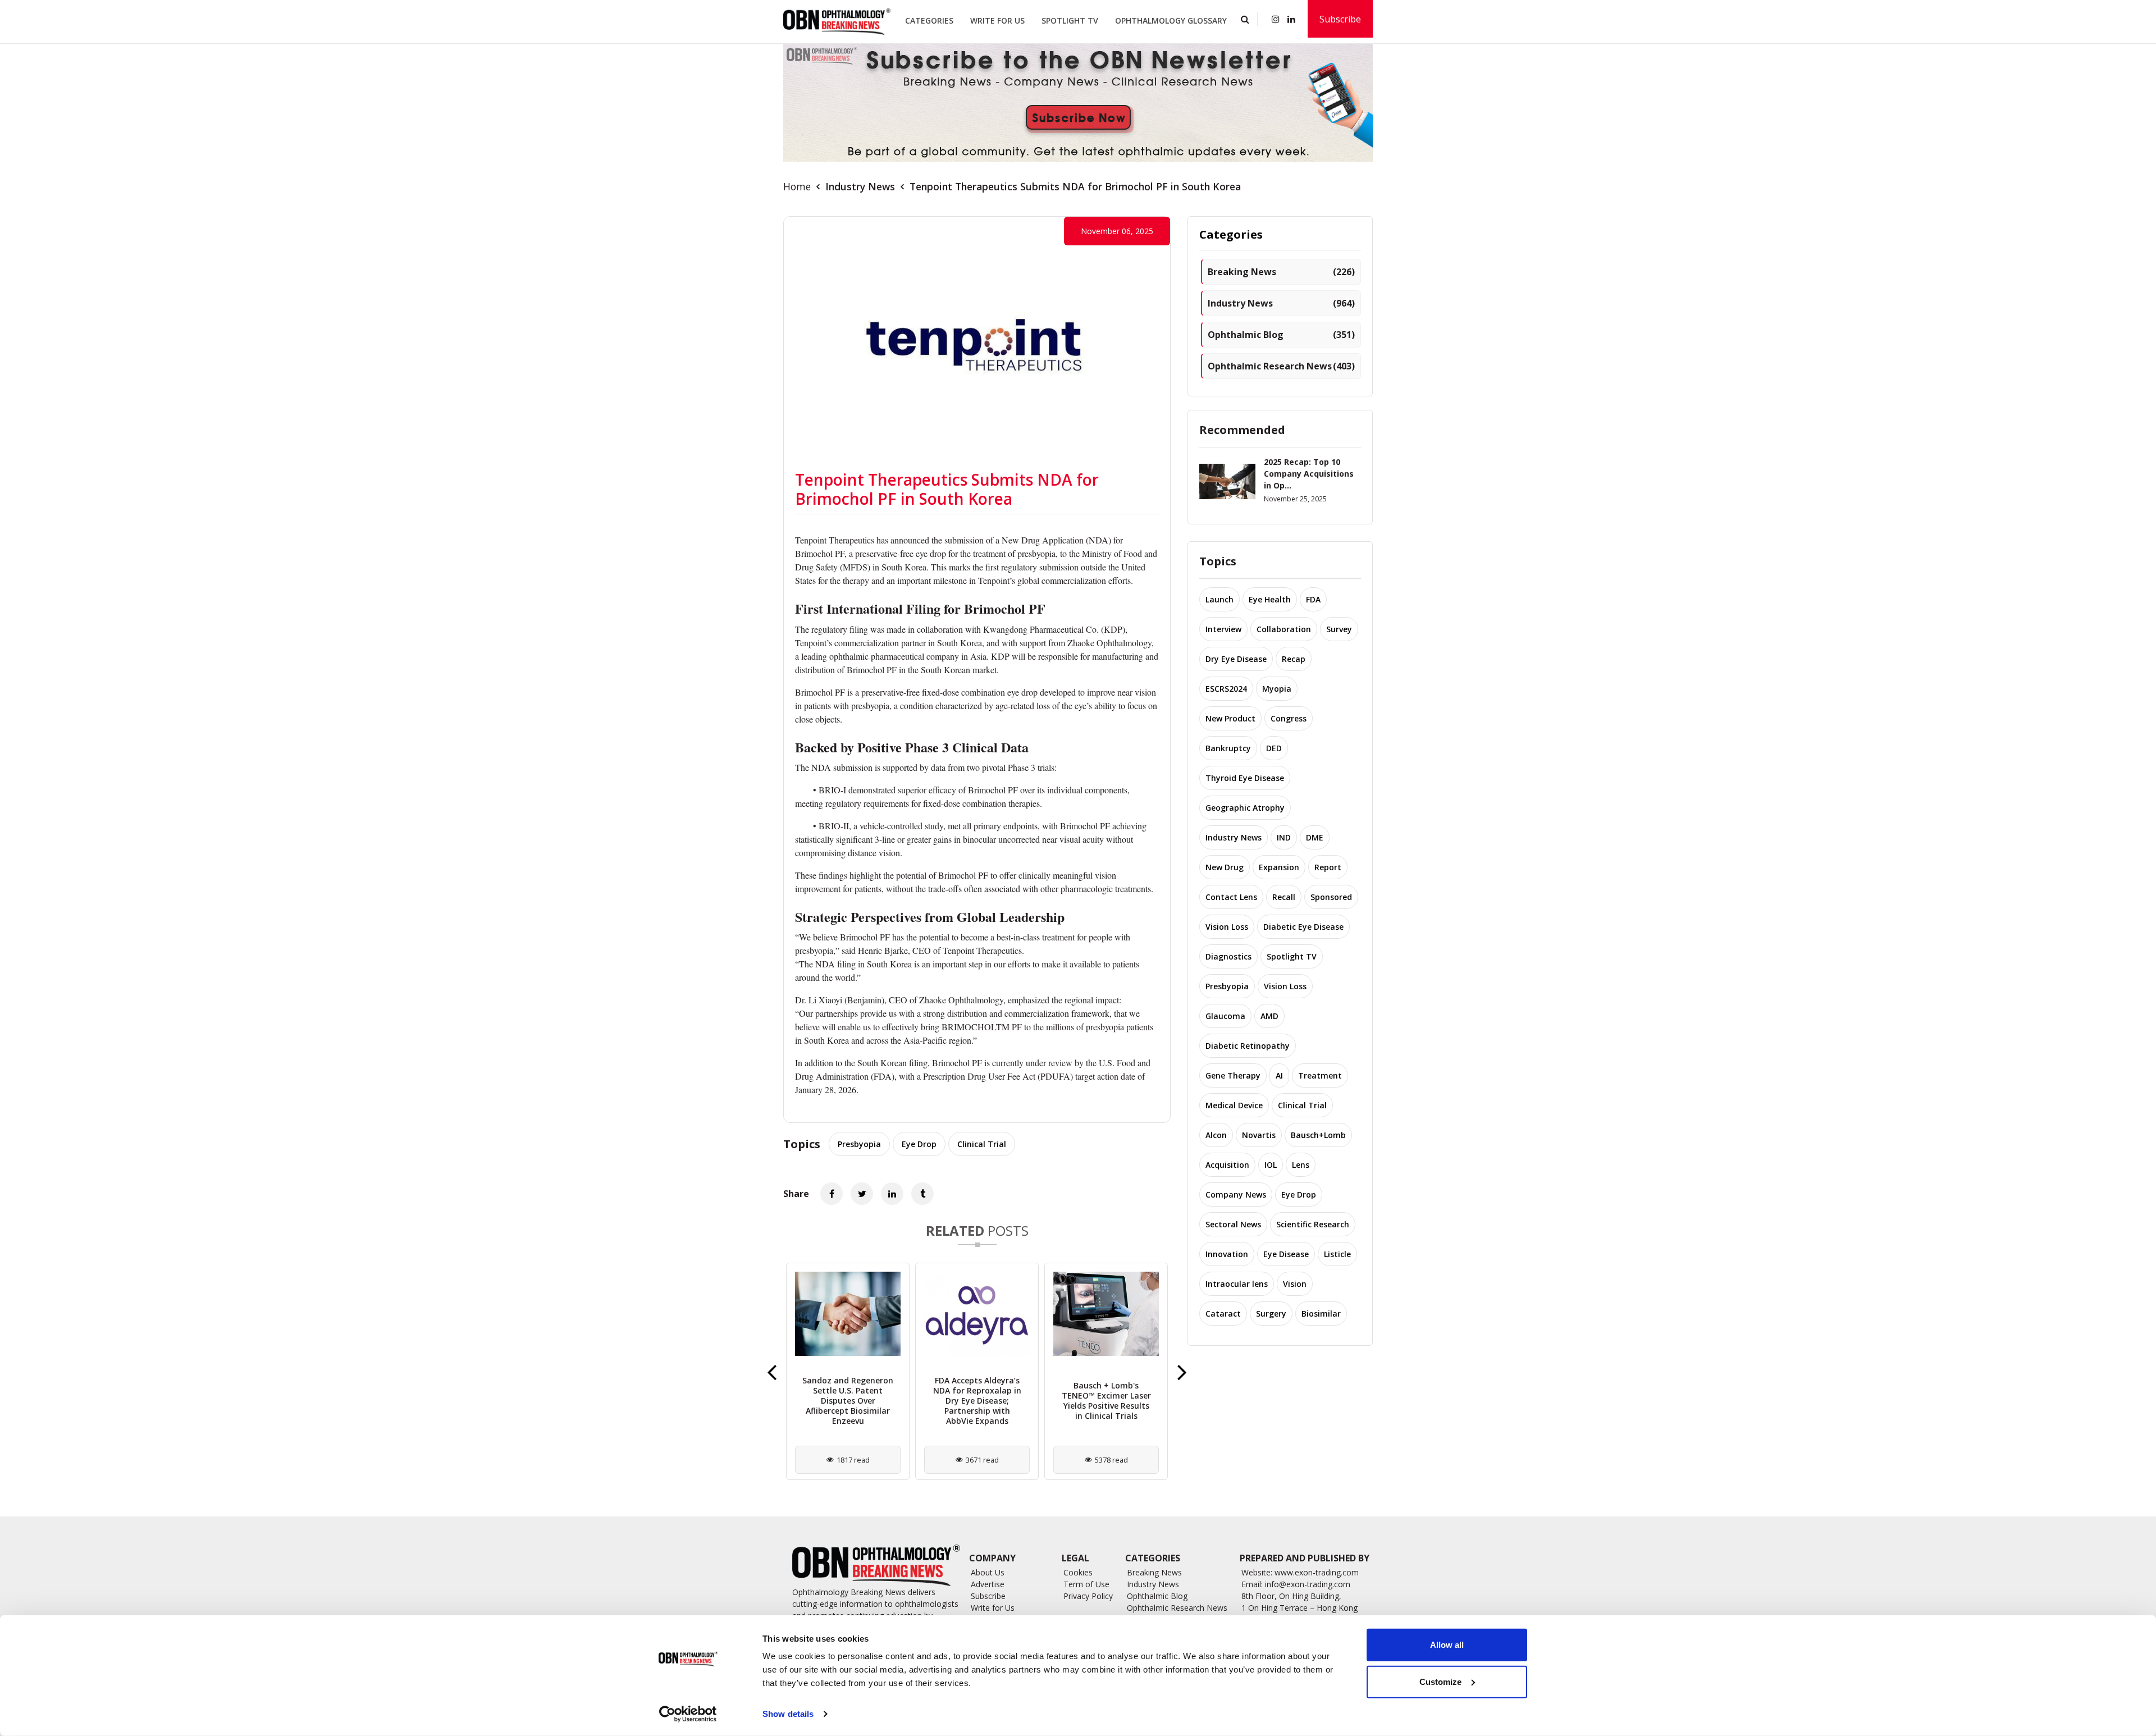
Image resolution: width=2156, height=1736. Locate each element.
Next (1182, 1372)
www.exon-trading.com (1317, 1572)
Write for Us (997, 20)
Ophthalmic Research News (1281, 366)
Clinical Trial (982, 1144)
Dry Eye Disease (1236, 659)
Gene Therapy (1233, 1075)
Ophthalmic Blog (1281, 335)
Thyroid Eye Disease (1245, 778)
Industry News (860, 186)
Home (797, 186)
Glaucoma (1225, 1016)
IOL (1271, 1165)
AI (1279, 1075)
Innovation (1227, 1254)
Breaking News (1281, 272)
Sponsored (1331, 897)
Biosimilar (1321, 1314)
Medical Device (1234, 1105)
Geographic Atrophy (1245, 808)
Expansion (1279, 867)
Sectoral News (1233, 1224)
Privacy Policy (1088, 1596)
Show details (788, 1714)
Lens (1301, 1165)
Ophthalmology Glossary (1171, 20)
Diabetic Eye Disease (1303, 927)
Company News (1236, 1194)
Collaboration (1284, 629)
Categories (929, 20)
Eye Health (1270, 599)
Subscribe (1340, 19)
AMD (1269, 1016)
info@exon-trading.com (1308, 1584)
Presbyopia (859, 1144)
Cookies (1078, 1572)
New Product (1230, 718)
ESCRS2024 (1226, 689)
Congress (1289, 718)
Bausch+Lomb (1318, 1135)
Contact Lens (1231, 897)
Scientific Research (1313, 1224)
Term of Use (1086, 1584)
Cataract (1223, 1314)
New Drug (1225, 867)
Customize (1440, 1681)
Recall (1284, 897)
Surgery (1271, 1314)
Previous (772, 1372)
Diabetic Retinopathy (1248, 1046)
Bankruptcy (1228, 748)
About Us (988, 1572)
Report (1328, 867)
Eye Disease (1286, 1254)
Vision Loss (1227, 927)
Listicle (1337, 1254)
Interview (1223, 629)
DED (1274, 748)
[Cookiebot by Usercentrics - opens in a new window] (688, 1714)
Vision (1295, 1284)
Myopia (1277, 689)
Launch (1219, 599)
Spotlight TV (1070, 20)
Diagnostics (1228, 956)
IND (1284, 837)
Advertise (988, 1584)
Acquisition (1227, 1165)
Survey (1339, 629)
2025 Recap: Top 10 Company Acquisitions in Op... (1309, 474)
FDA (1313, 599)
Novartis (1259, 1135)
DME (1315, 837)
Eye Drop (919, 1144)
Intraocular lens (1237, 1284)
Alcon (1216, 1135)
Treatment (1320, 1075)
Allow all (1447, 1645)
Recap (1294, 659)
